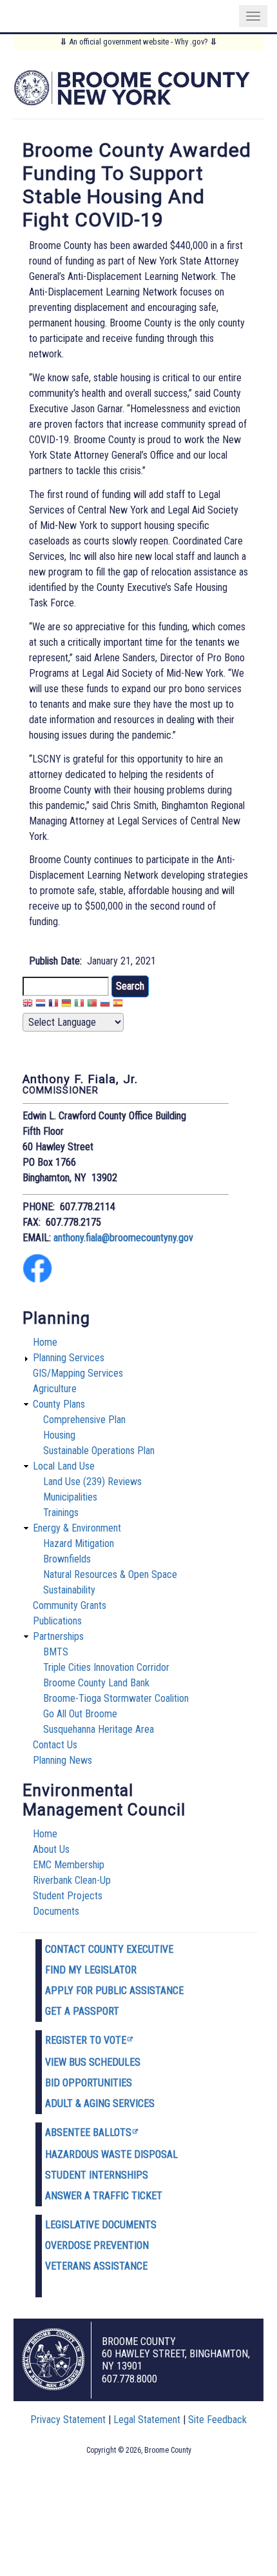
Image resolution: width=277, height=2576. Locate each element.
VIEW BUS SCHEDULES (93, 2062)
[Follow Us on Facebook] (37, 1280)
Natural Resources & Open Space (110, 1574)
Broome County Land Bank (96, 1683)
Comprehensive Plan (84, 1420)
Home (45, 1342)
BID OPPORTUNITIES (89, 2083)
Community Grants (70, 1605)
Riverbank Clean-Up (72, 1880)
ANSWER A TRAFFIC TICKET (104, 2196)
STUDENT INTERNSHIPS (97, 2175)
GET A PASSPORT (82, 2011)
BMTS (56, 1652)
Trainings (61, 1513)
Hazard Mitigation (79, 1543)
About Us (51, 1849)
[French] (53, 1005)
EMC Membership (69, 1865)
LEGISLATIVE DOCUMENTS (101, 2225)
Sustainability (69, 1590)
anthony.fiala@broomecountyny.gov (123, 1238)
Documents (56, 1911)
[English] (28, 1005)
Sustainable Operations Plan (99, 1451)
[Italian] (79, 1005)
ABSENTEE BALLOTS (88, 2132)
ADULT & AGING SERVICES (100, 2103)
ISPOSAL (159, 2154)
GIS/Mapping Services (78, 1373)
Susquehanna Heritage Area (99, 1729)
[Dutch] (41, 1005)
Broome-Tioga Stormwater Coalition (116, 1698)
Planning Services (69, 1358)
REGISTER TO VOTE (86, 2040)
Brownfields (67, 1559)
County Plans (59, 1404)
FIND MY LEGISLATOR (91, 1970)
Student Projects (68, 1896)
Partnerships (58, 1636)
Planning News (62, 1760)
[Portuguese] (92, 1005)
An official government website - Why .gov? (138, 42)
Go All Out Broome (80, 1714)
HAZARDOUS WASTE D (93, 2154)
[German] (66, 1005)
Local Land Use (64, 1466)
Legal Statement (147, 2420)
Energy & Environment (77, 1528)
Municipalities (70, 1497)
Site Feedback (217, 2420)
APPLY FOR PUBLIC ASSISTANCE (114, 1991)
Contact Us (55, 1745)
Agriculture (55, 1389)
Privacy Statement (68, 2420)
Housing (59, 1435)
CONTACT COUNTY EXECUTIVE (109, 1949)
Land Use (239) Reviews (92, 1482)
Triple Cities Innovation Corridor (106, 1667)
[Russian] (105, 1005)
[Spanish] (118, 1005)
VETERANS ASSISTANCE (96, 2266)
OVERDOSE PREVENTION (97, 2245)
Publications (57, 1621)
